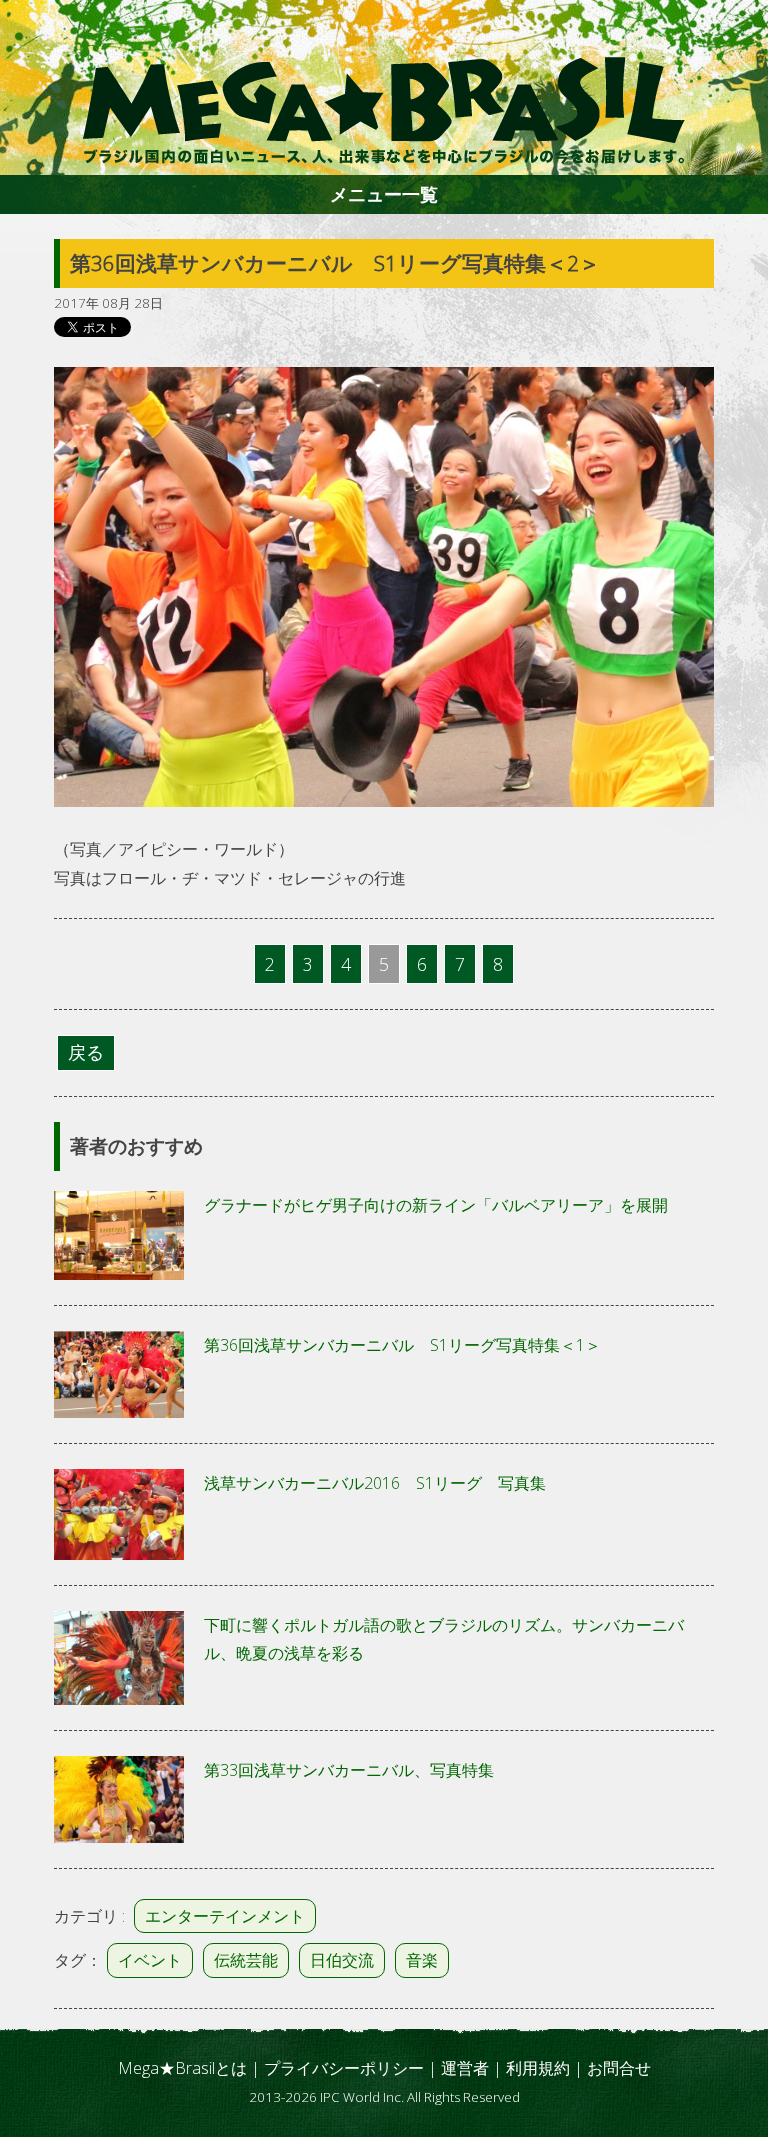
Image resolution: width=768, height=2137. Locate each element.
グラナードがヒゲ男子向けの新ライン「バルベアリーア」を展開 (436, 1205)
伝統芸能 (246, 1960)
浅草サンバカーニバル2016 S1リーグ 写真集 (375, 1483)
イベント (150, 1960)
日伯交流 (342, 1960)
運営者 (465, 2068)
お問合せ (619, 2068)
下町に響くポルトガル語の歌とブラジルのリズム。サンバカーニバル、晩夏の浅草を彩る (444, 1639)
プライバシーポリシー (344, 2068)
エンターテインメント (225, 1916)
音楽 (422, 1960)
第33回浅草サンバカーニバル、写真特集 (349, 1770)
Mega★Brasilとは (182, 2068)
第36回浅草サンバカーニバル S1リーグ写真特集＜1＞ (402, 1345)
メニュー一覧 (384, 194)
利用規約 (538, 2068)
